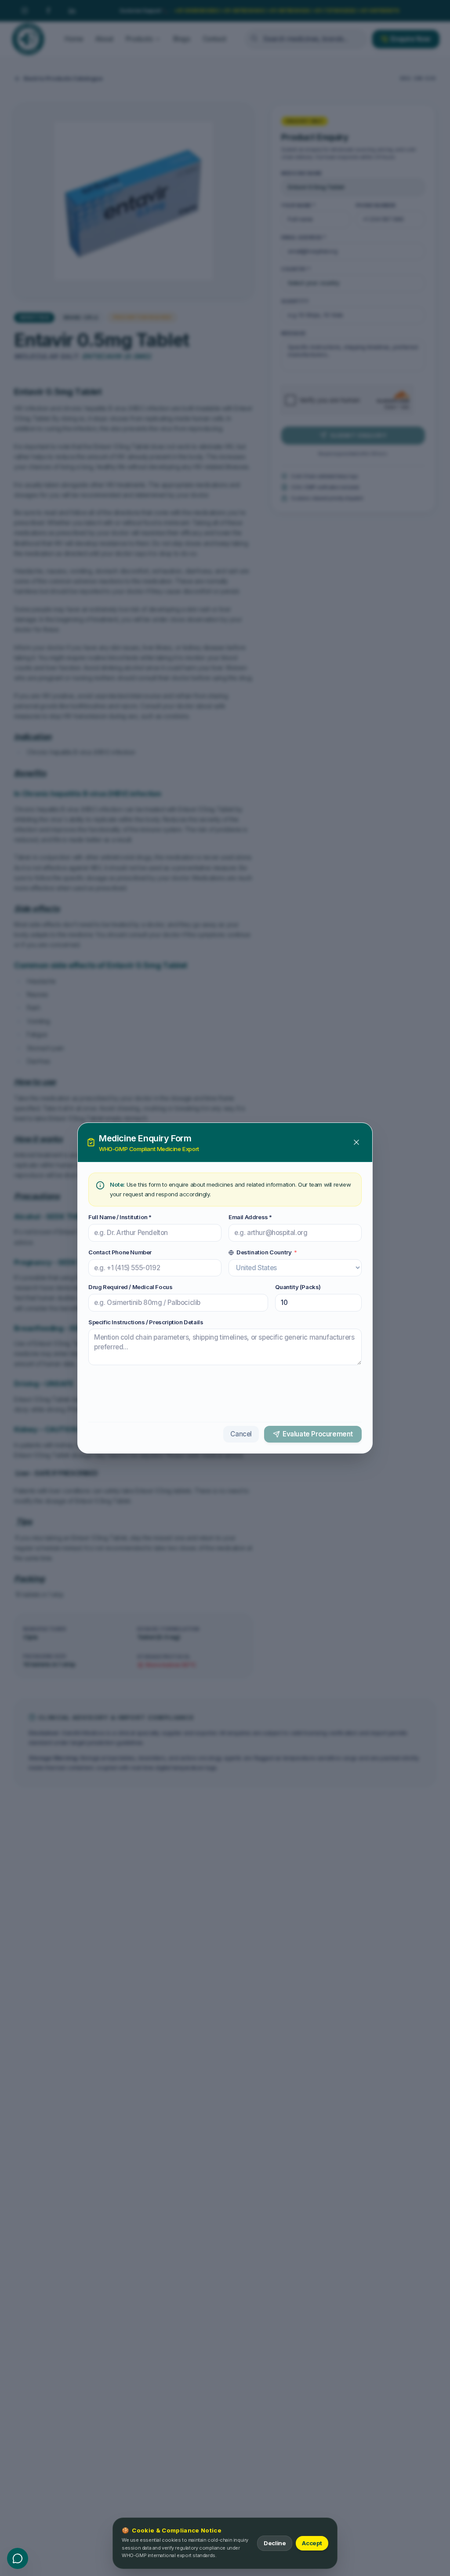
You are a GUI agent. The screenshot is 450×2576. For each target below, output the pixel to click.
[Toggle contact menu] (18, 2558)
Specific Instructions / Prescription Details (146, 1322)
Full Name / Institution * (120, 1217)
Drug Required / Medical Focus (130, 1287)
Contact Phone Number (120, 1252)
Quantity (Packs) (298, 1287)
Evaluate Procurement (318, 1434)
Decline (275, 2543)
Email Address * (250, 1217)
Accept (312, 2543)
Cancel (241, 1434)
